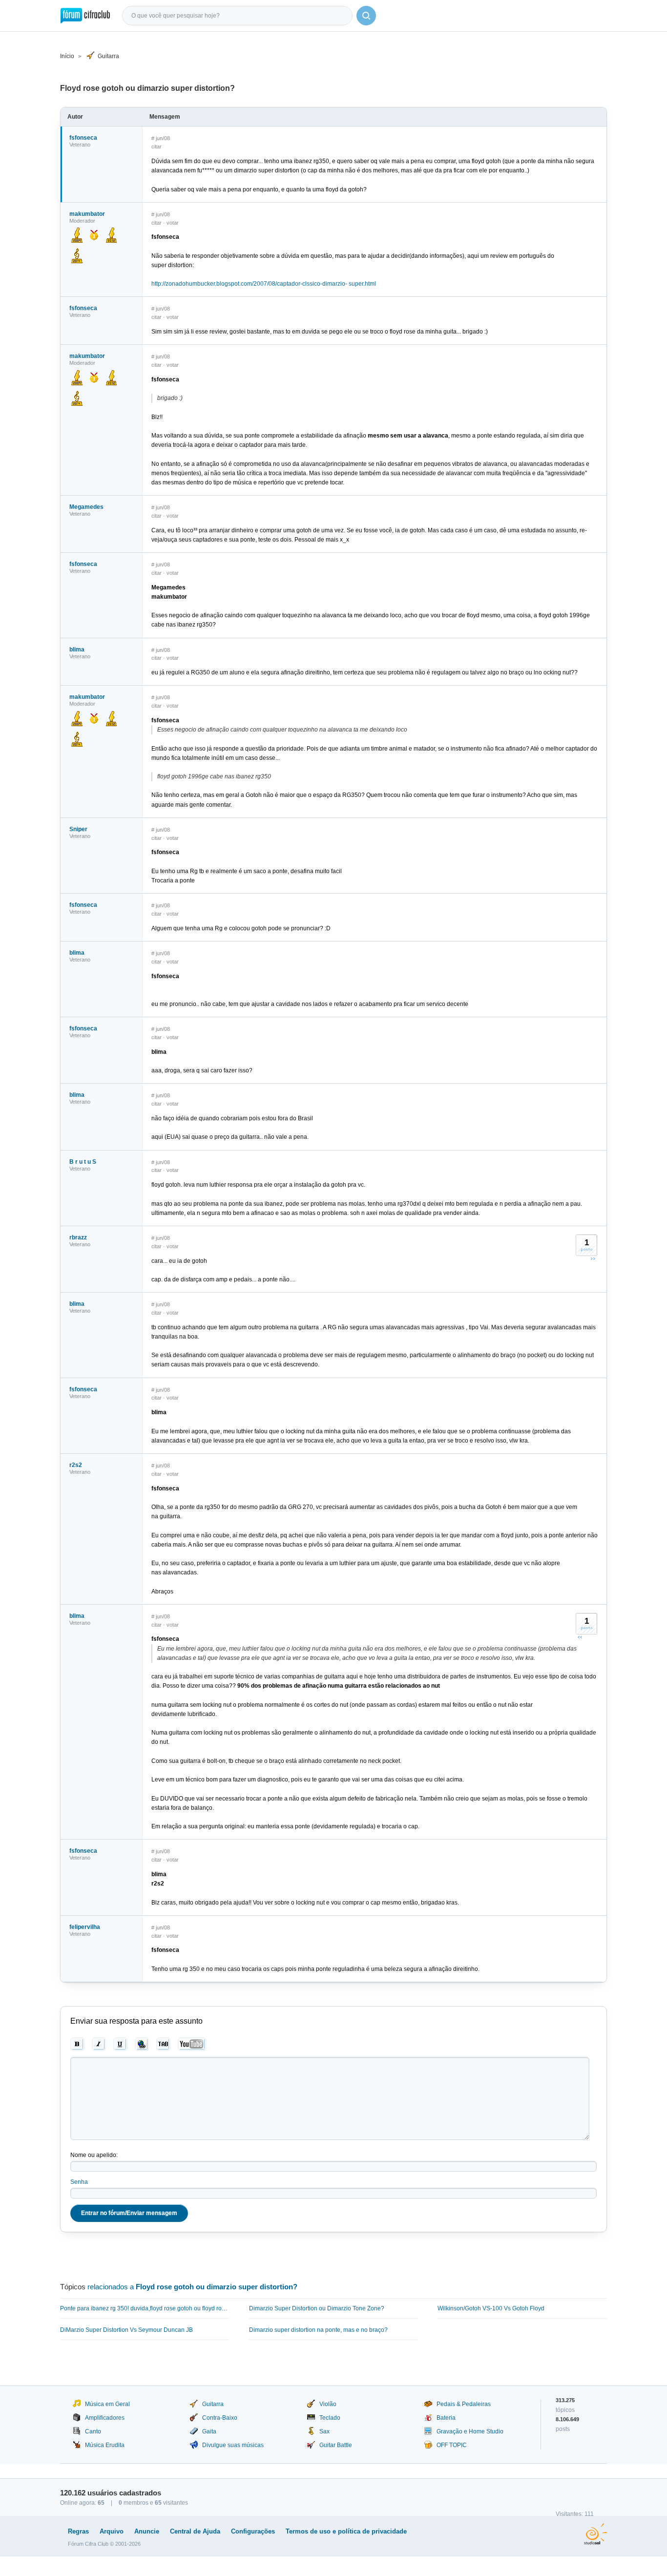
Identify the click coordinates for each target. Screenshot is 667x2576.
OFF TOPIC (452, 2445)
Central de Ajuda (195, 2531)
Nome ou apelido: (94, 2155)
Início (67, 56)
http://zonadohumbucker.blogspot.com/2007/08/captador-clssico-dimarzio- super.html (264, 284)
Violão (328, 2404)
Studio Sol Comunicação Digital (595, 2534)
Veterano (80, 145)
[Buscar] (366, 16)
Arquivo (112, 2531)
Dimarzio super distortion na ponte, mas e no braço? (318, 2330)
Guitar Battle (336, 2445)
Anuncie (147, 2531)
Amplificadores (105, 2418)
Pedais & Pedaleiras (464, 2404)
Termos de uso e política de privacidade (346, 2531)
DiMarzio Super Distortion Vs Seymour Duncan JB (126, 2330)
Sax (324, 2431)
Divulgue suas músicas (233, 2445)
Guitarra (108, 56)
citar (156, 147)
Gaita (209, 2431)
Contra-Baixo (220, 2418)
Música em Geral (107, 2404)
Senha (79, 2182)
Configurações (253, 2531)
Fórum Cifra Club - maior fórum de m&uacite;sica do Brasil (85, 16)
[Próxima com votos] (593, 1258)
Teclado (330, 2418)
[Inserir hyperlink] (142, 2044)
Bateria (446, 2418)
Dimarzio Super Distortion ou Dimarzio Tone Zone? (317, 2308)
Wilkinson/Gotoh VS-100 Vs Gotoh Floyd (491, 2308)
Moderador (82, 221)
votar (173, 223)
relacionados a (192, 2287)
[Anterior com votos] (580, 1637)
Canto (93, 2431)
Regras (78, 2531)
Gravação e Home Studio (470, 2431)
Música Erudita (105, 2445)
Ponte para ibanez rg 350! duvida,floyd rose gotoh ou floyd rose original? (145, 2308)
